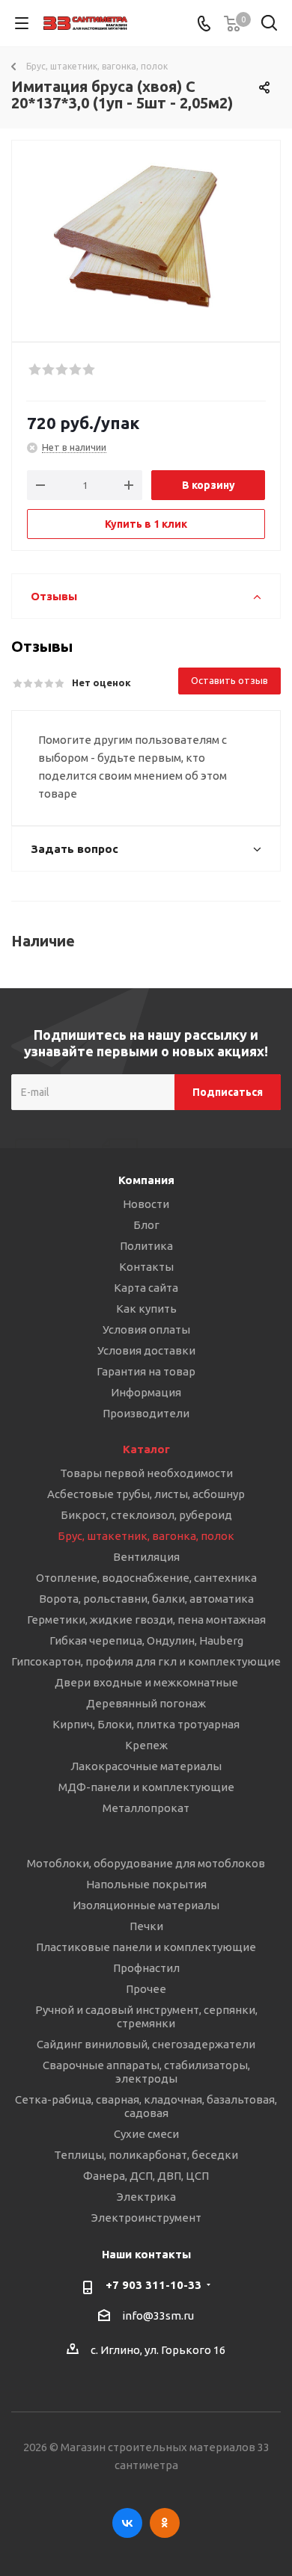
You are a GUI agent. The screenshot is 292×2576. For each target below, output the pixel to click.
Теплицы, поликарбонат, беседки (146, 2155)
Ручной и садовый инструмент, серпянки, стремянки (146, 2016)
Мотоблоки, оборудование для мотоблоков (146, 1863)
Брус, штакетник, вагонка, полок (146, 1536)
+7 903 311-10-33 (153, 2285)
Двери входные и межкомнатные (146, 1682)
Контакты (146, 1267)
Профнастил (146, 1968)
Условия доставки (146, 1350)
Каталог (146, 1449)
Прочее (146, 1989)
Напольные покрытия (146, 1884)
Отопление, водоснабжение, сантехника (146, 1578)
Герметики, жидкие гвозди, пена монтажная (146, 1620)
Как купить (146, 1309)
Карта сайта (146, 1288)
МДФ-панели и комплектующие (146, 1787)
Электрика (146, 2197)
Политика (146, 1246)
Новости (146, 1204)
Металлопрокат (146, 1808)
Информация (146, 1392)
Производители (146, 1413)
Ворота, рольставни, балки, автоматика (146, 1599)
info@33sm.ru (158, 2315)
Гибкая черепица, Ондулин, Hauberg (146, 1640)
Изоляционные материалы (146, 1905)
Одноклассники (165, 2523)
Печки (146, 1926)
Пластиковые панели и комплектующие (146, 1947)
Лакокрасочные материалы (146, 1766)
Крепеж (146, 1745)
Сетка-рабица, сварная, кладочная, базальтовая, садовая (146, 2106)
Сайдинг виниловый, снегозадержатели (146, 2044)
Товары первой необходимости (146, 1473)
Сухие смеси (146, 2134)
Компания (146, 1180)
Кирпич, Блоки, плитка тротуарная (146, 1724)
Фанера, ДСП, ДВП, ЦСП (146, 2176)
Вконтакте (127, 2523)
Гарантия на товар (146, 1371)
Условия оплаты (146, 1329)
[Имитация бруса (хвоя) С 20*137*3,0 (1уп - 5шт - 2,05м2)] (146, 234)
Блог (146, 1225)
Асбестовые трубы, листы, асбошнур (146, 1494)
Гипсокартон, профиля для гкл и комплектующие (146, 1661)
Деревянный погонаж (146, 1703)
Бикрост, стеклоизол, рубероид (146, 1515)
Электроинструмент (146, 2218)
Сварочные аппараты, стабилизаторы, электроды (146, 2072)
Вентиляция (146, 1557)
